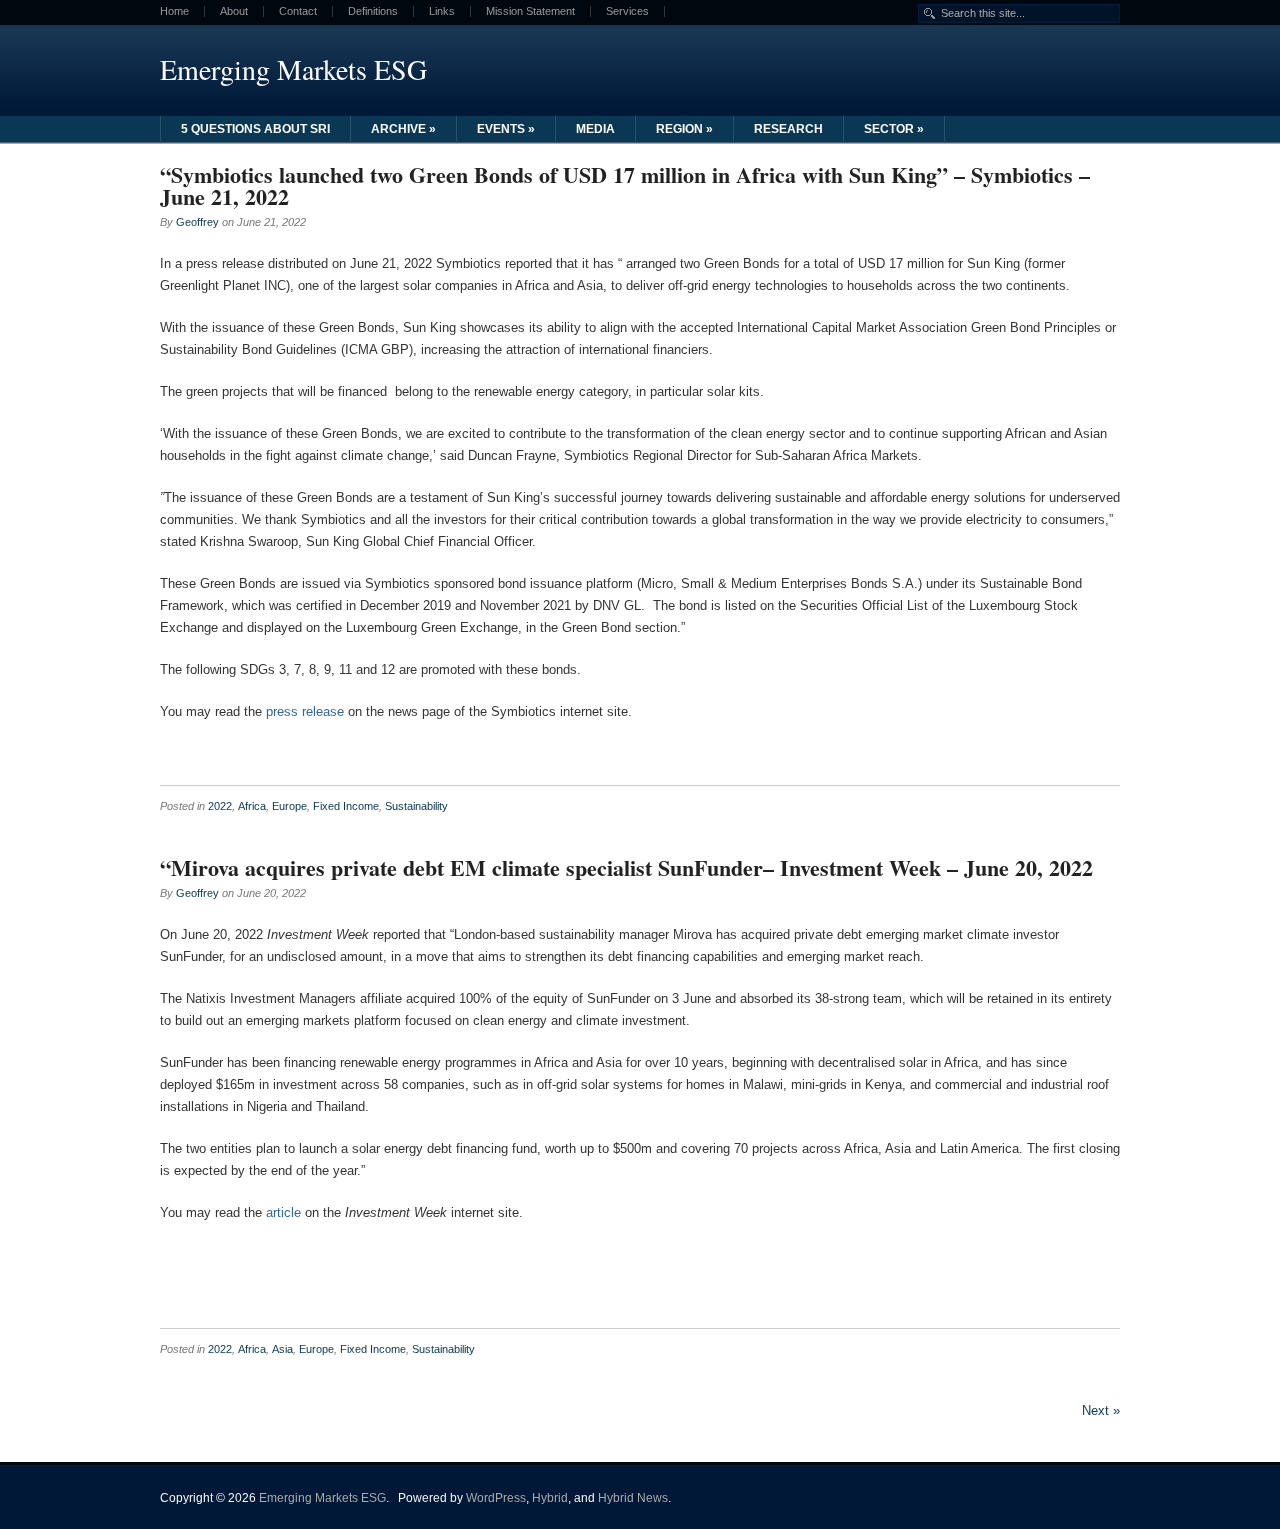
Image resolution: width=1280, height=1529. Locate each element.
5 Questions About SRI (255, 129)
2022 (220, 806)
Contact (298, 11)
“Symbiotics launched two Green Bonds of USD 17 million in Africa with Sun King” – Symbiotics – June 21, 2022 (625, 185)
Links (442, 11)
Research (788, 129)
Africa (252, 806)
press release (305, 711)
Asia (282, 1349)
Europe (289, 806)
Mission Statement (530, 11)
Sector (894, 129)
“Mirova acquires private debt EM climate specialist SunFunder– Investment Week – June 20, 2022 (626, 867)
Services (627, 11)
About (234, 11)
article (283, 1212)
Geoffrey (197, 222)
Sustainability (416, 806)
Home (174, 11)
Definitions (373, 11)
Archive (403, 129)
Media (595, 129)
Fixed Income (346, 806)
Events (506, 129)
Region (684, 129)
